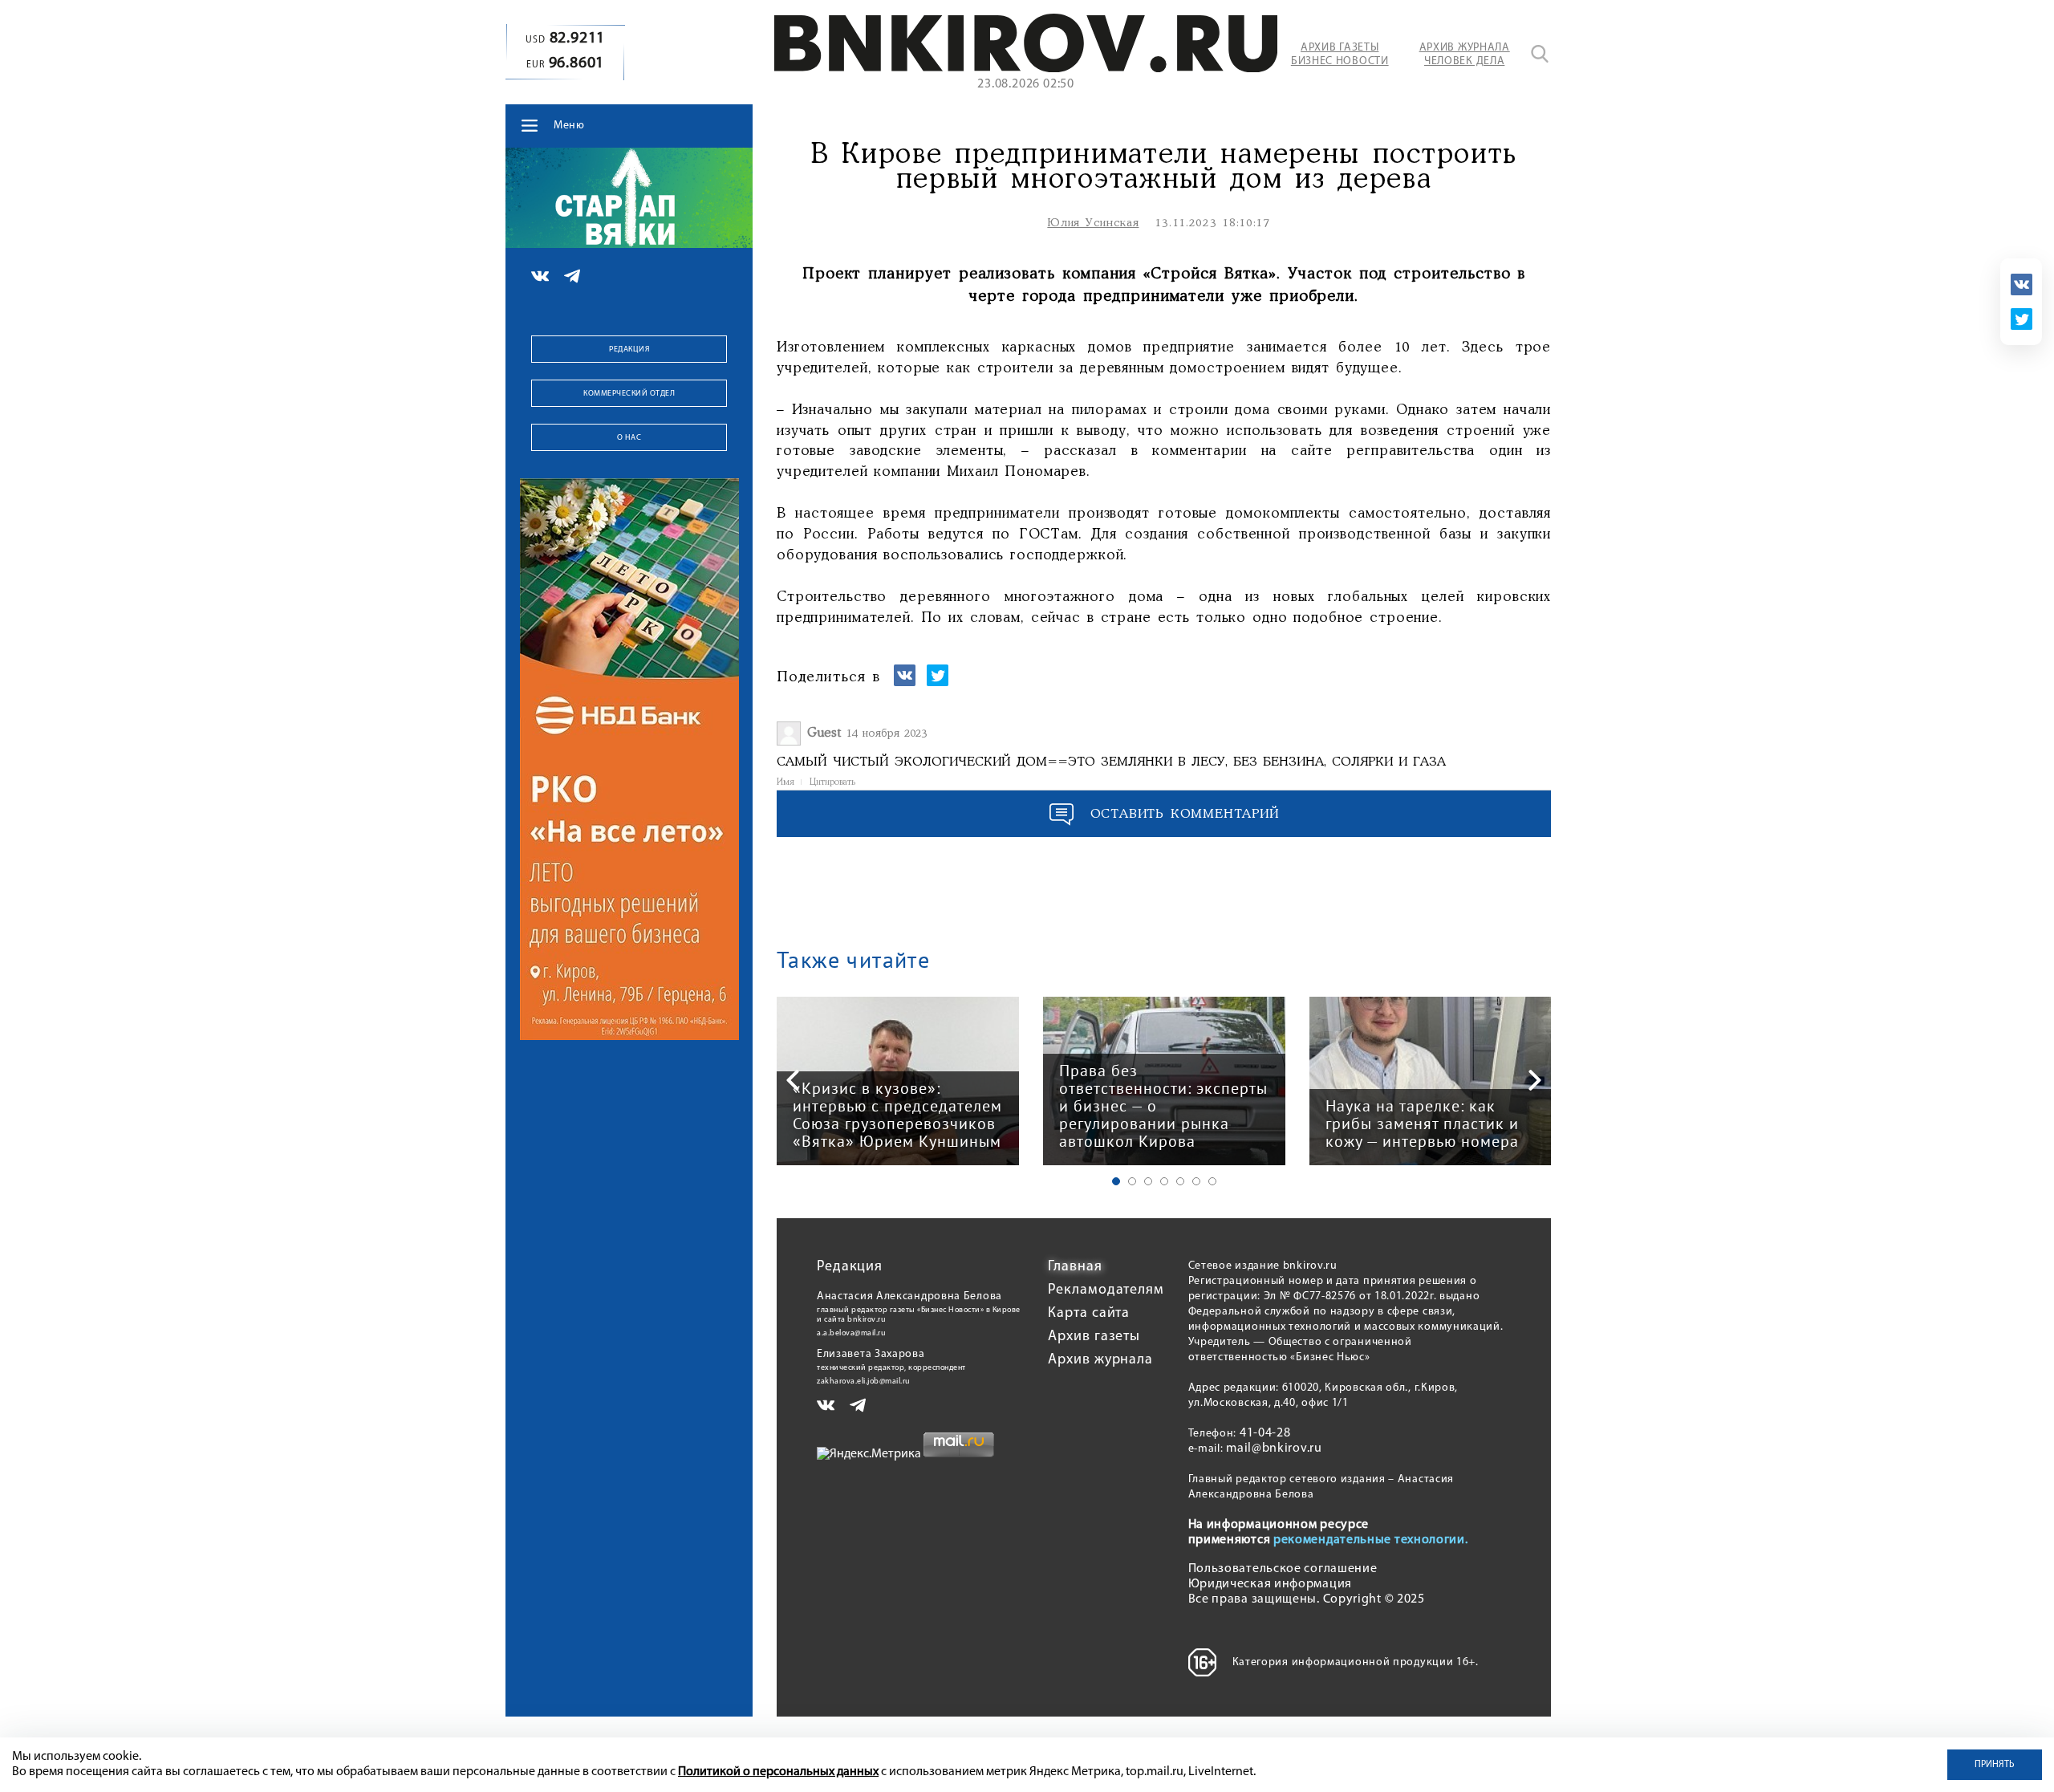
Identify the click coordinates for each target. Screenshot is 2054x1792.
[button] (1116, 1181)
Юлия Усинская (1093, 223)
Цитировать (832, 782)
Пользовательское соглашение (1283, 1569)
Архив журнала (1100, 1360)
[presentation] (793, 1080)
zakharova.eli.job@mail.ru (864, 1382)
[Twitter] (2022, 319)
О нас (629, 438)
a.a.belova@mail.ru (851, 1333)
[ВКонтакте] (2022, 284)
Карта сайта (1089, 1314)
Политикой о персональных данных (778, 1772)
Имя (785, 782)
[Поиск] (1540, 54)
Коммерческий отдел (629, 394)
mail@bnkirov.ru (1274, 1449)
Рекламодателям (1106, 1290)
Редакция (629, 349)
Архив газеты (1094, 1337)
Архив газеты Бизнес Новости (1340, 55)
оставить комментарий (1185, 814)
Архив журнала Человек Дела (1465, 55)
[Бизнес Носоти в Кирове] (1026, 69)
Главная (1075, 1267)
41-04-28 (1265, 1433)
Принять (1995, 1765)
